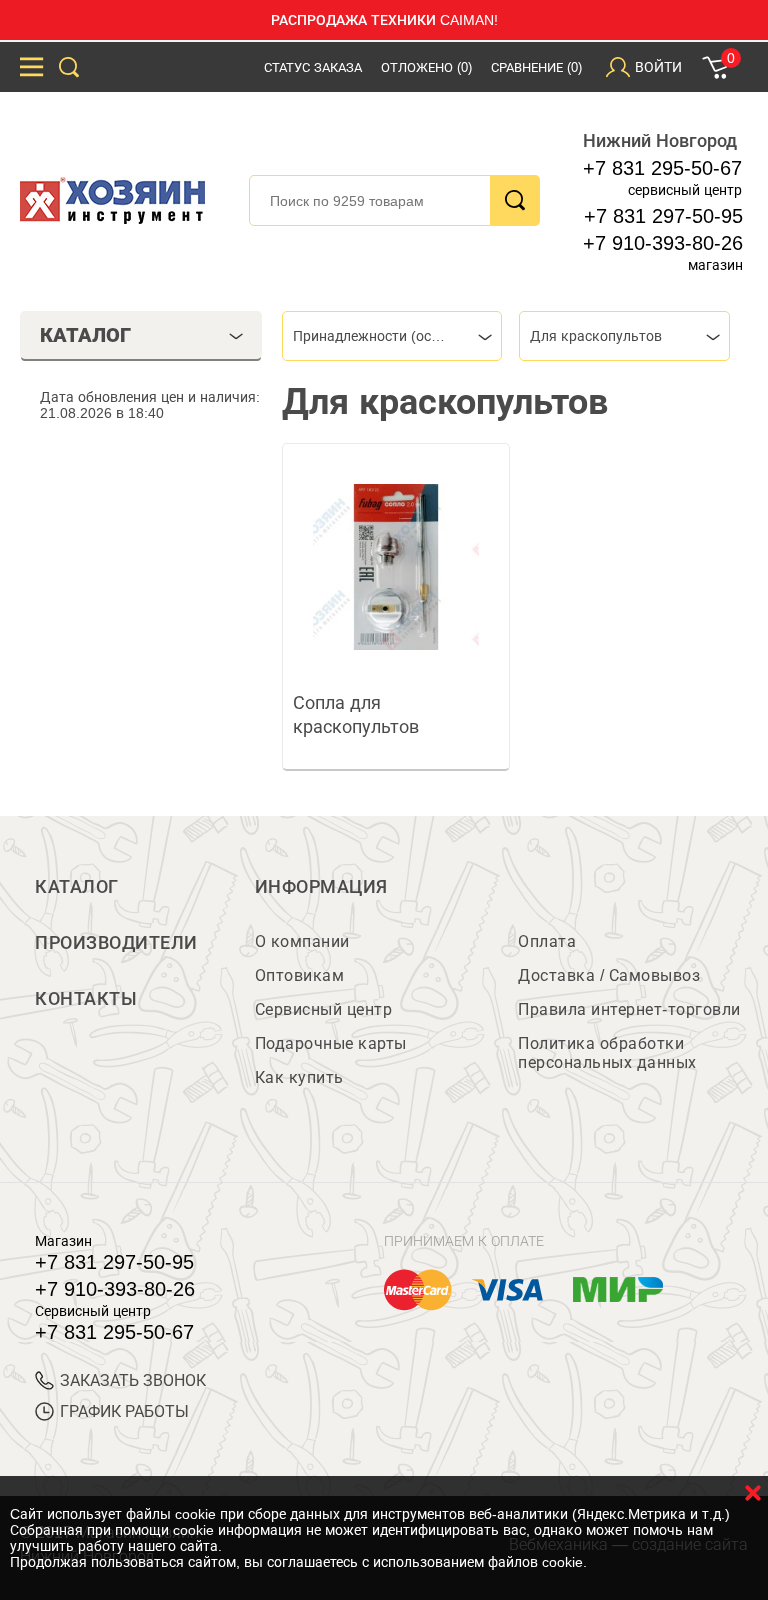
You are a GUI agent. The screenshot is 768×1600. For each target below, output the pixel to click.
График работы (124, 1411)
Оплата (547, 941)
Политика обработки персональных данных (607, 1053)
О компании (302, 941)
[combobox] (392, 336)
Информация (321, 887)
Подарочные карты (331, 1043)
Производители (116, 943)
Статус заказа (313, 67)
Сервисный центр (324, 1009)
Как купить (299, 1077)
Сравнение (536, 67)
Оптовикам (300, 975)
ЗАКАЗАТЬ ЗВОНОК (133, 1380)
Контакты (86, 999)
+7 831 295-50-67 (662, 168)
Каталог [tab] (85, 335)
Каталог (77, 887)
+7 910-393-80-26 (663, 243)
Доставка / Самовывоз (609, 975)
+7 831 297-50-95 (663, 216)
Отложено (426, 67)
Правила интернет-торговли (629, 1009)
